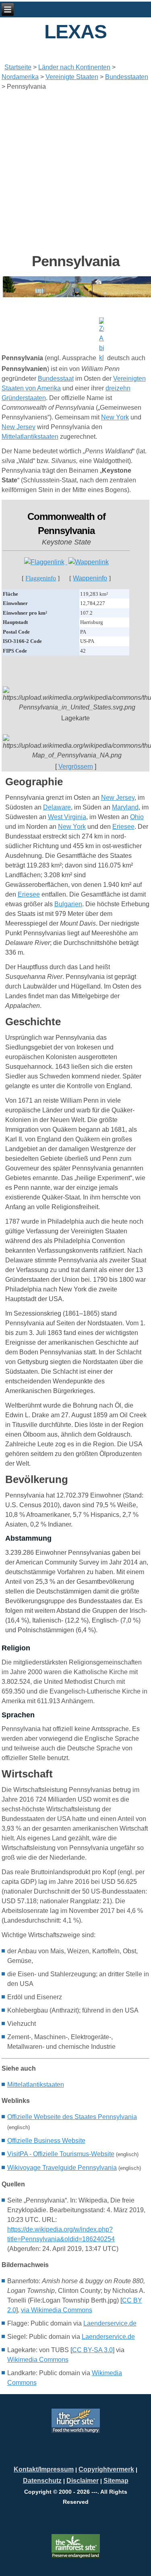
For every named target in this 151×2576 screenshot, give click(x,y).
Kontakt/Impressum (44, 2469)
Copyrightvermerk (106, 2469)
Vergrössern (76, 767)
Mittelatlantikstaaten (30, 437)
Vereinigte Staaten (72, 77)
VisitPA (61, 2154)
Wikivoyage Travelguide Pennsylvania (62, 2168)
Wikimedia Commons (38, 2360)
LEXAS (75, 32)
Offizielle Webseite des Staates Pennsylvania (72, 2117)
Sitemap (116, 2481)
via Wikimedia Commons (57, 2310)
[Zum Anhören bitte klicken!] (102, 358)
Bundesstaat (56, 379)
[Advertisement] (75, 172)
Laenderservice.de (110, 2323)
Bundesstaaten (127, 77)
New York (115, 417)
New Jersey (19, 427)
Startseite (18, 67)
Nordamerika (20, 77)
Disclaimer (83, 2481)
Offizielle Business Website (46, 2141)
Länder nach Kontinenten (74, 67)
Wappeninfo (90, 578)
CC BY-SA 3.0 (92, 2350)
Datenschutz (42, 2481)
